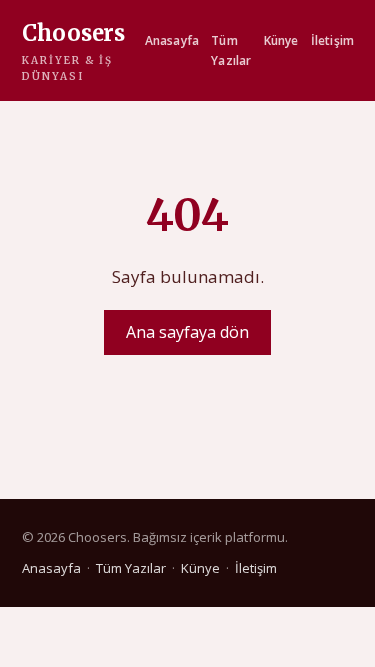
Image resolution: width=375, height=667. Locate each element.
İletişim (333, 40)
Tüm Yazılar (231, 50)
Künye (281, 40)
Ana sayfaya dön (187, 332)
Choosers (73, 51)
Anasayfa (172, 40)
